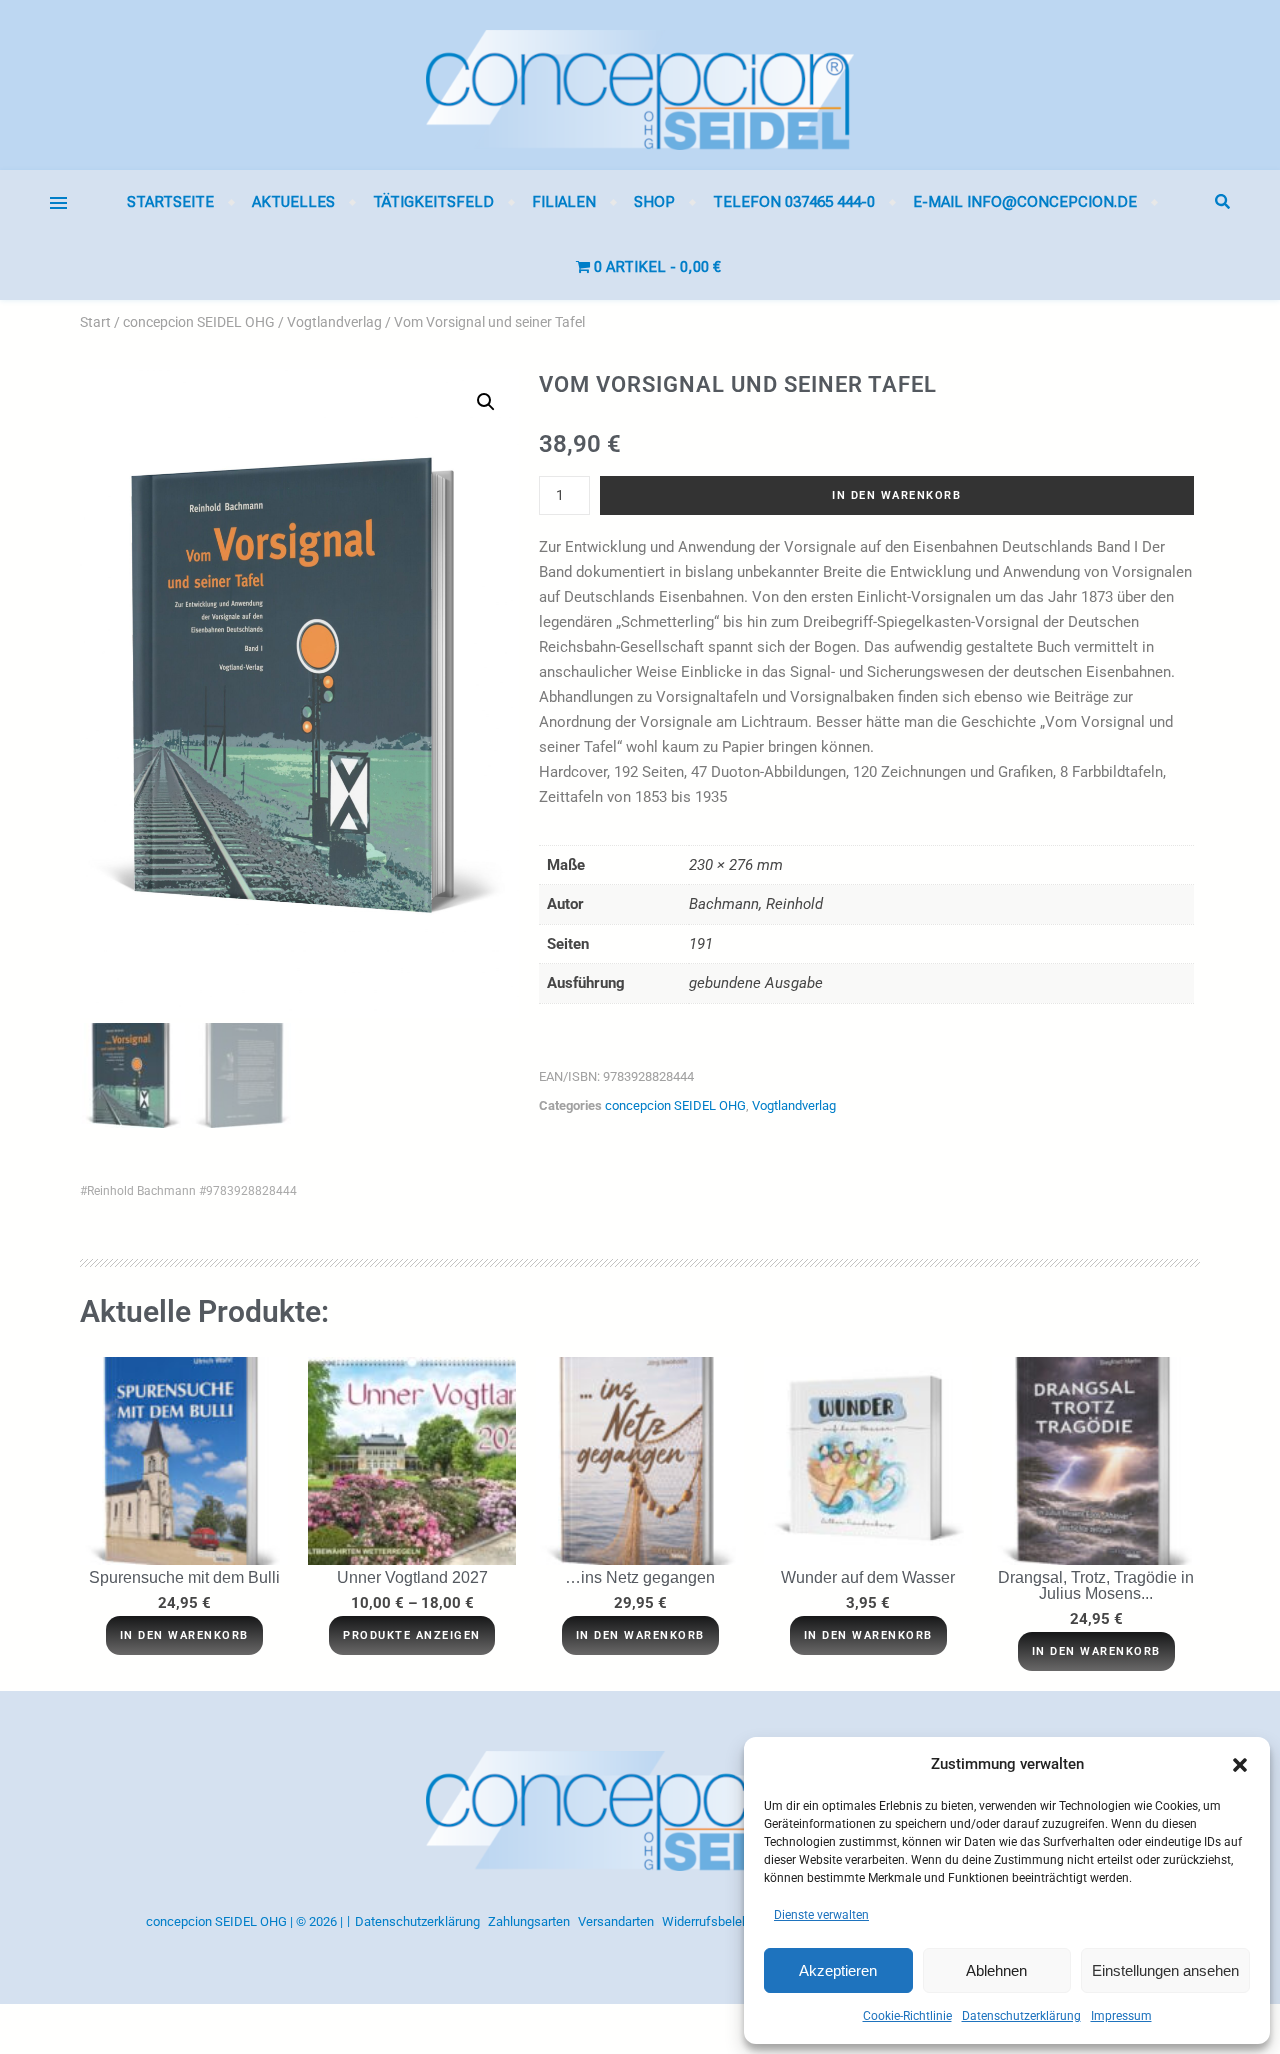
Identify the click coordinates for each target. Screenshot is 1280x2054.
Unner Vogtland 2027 (412, 1577)
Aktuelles (293, 202)
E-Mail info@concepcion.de (1025, 202)
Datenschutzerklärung (1021, 2016)
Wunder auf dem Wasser (868, 1577)
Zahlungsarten (529, 1921)
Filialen (564, 202)
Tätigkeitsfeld (433, 202)
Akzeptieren (838, 1970)
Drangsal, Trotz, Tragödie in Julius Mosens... (1096, 1585)
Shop (654, 202)
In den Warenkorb (896, 495)
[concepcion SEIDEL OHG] (640, 85)
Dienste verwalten (821, 1915)
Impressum (1121, 2016)
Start (95, 322)
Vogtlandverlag (334, 322)
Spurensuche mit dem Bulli (184, 1577)
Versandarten (616, 1921)
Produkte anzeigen (412, 1635)
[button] (1240, 1765)
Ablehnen (996, 1970)
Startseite (170, 202)
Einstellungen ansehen (1165, 1970)
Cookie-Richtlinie (907, 2016)
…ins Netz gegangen (640, 1577)
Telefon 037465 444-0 (794, 202)
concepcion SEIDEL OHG (199, 322)
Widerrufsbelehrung (718, 1921)
